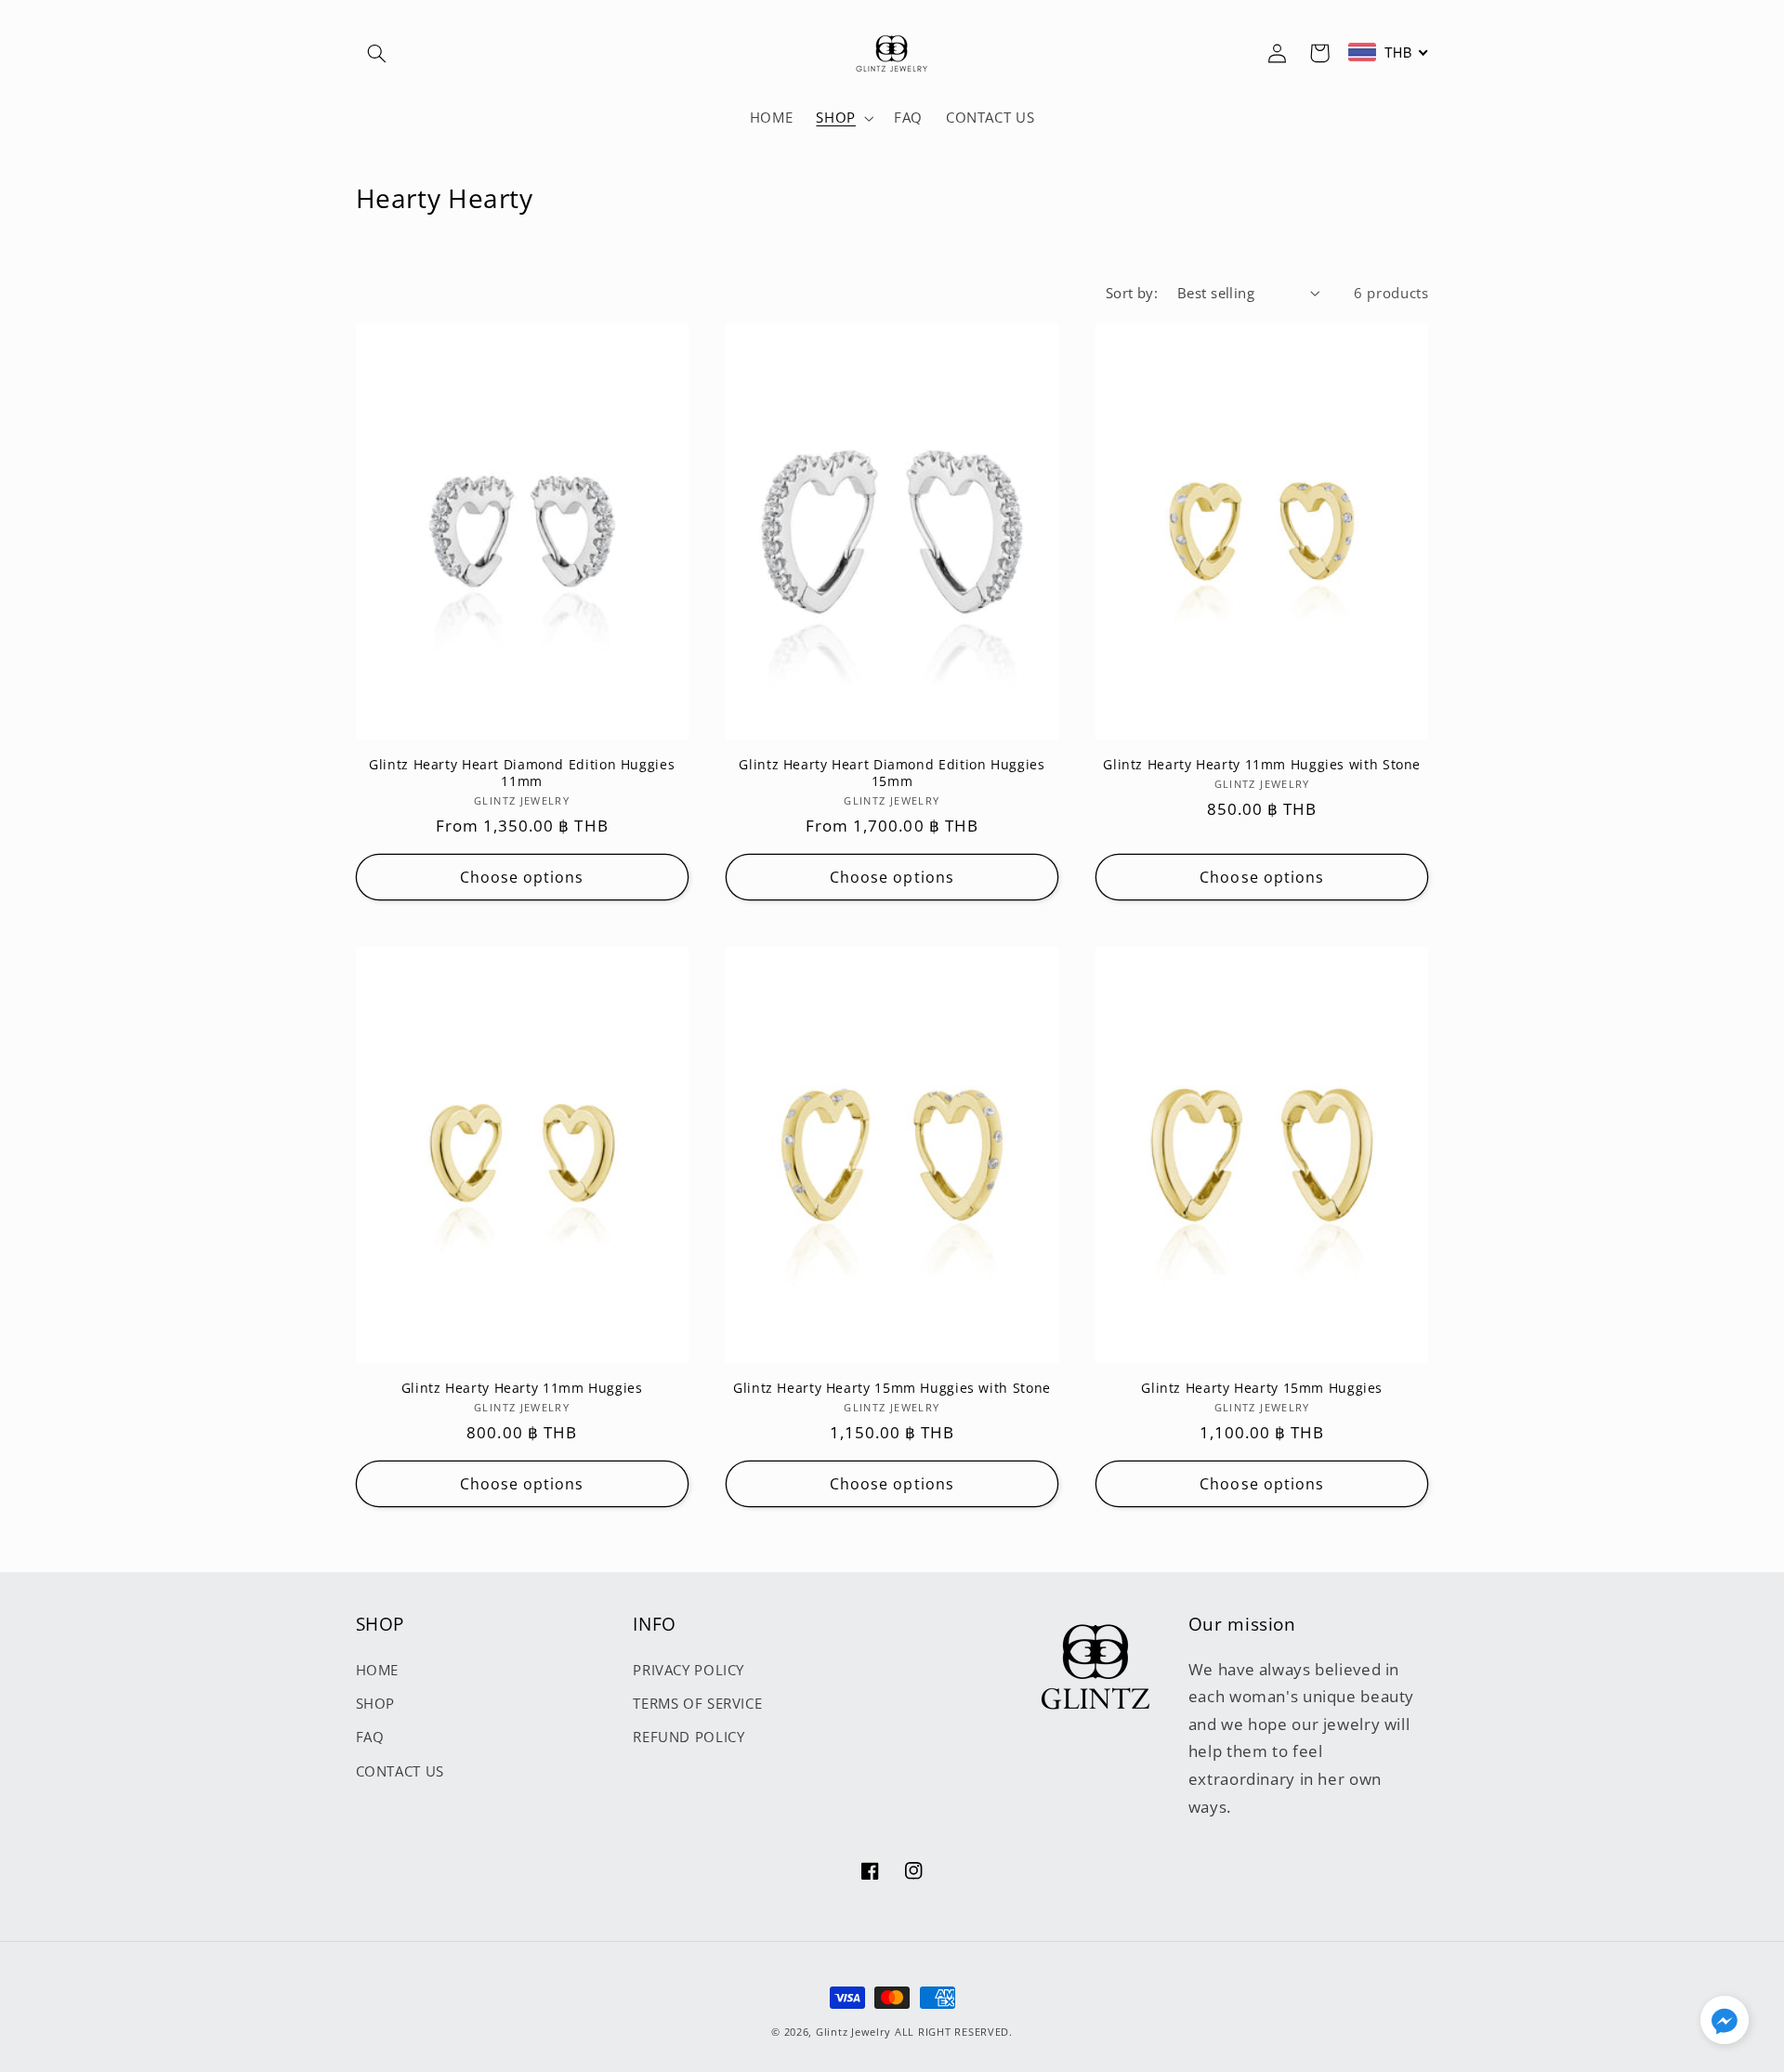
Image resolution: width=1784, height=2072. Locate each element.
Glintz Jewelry (853, 2032)
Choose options (522, 877)
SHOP (376, 1703)
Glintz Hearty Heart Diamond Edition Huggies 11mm (522, 773)
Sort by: (1132, 293)
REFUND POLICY (689, 1737)
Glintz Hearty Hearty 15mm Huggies (1262, 1388)
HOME (378, 1670)
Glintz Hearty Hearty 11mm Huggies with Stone (1262, 765)
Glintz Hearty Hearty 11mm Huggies (522, 1388)
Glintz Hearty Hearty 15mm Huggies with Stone (892, 1388)
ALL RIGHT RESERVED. (954, 2032)
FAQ (370, 1737)
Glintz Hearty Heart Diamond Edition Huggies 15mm (892, 773)
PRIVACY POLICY (689, 1670)
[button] (377, 53)
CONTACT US (400, 1771)
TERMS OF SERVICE (697, 1703)
